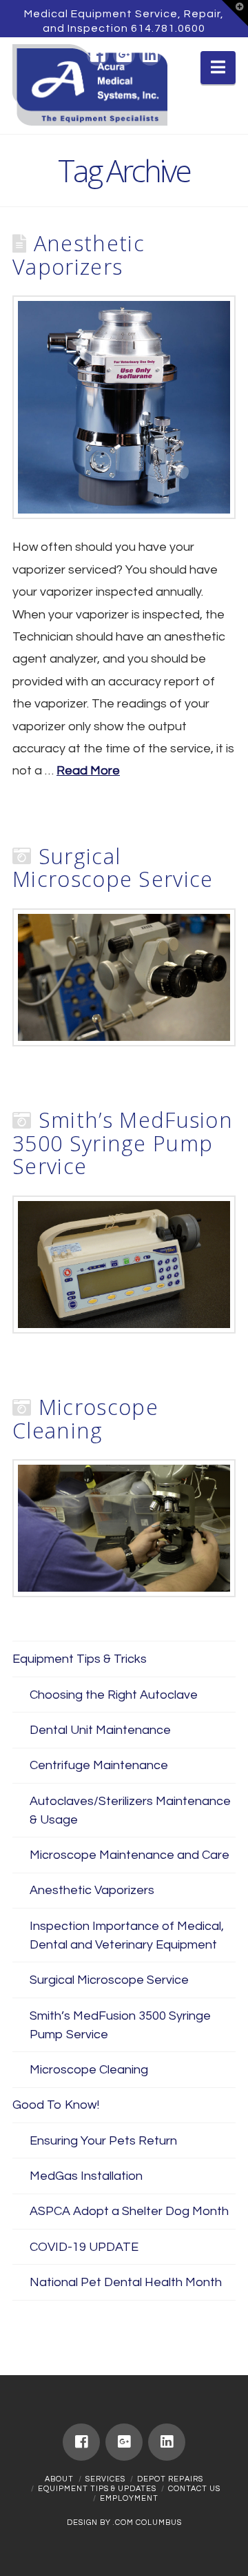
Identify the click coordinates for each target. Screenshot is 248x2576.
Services (105, 2479)
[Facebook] (98, 55)
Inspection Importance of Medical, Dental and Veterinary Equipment (127, 1935)
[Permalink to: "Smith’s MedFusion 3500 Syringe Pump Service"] (124, 1265)
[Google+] (124, 55)
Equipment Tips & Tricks (80, 1659)
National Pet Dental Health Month (126, 2282)
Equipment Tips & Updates (97, 2489)
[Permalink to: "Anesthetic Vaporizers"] (124, 407)
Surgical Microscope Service (113, 868)
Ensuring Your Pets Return (103, 2141)
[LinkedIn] (150, 55)
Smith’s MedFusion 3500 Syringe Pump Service (123, 1143)
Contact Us (194, 2489)
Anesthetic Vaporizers (79, 255)
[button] (235, 13)
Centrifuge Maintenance (99, 1765)
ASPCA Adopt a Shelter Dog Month (129, 2211)
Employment (129, 2498)
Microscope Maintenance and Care (130, 1855)
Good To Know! (56, 2105)
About (59, 2479)
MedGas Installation (86, 2176)
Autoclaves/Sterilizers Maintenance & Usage (130, 1811)
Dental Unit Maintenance (100, 1730)
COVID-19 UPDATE (84, 2247)
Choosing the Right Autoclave (114, 1695)
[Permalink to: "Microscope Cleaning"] (124, 1528)
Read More (88, 771)
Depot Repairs (170, 2479)
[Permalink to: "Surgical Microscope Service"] (124, 977)
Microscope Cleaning (85, 1418)
